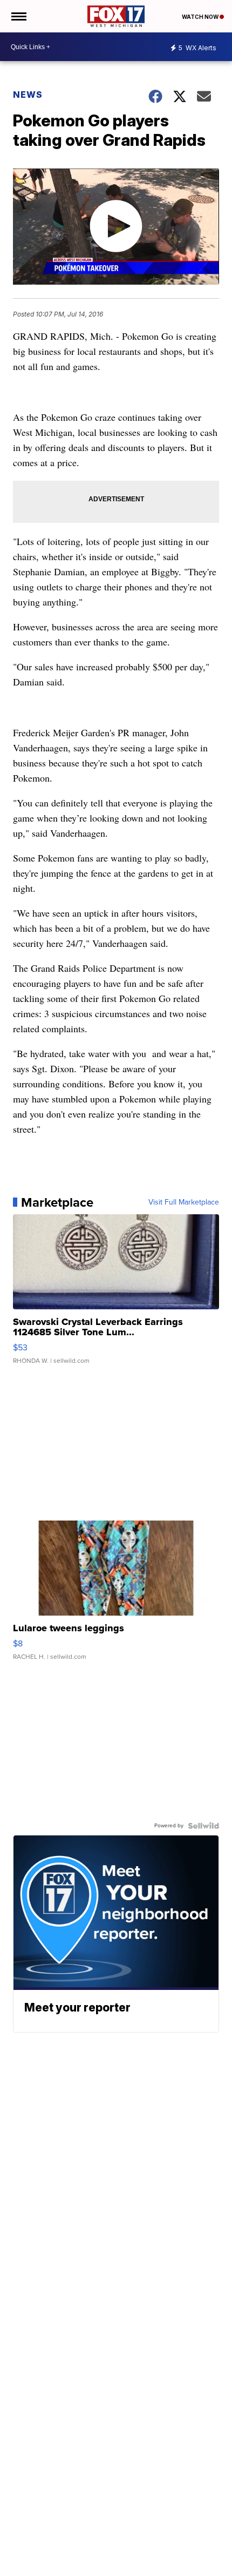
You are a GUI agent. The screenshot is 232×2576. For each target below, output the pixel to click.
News (28, 95)
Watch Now (201, 17)
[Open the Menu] (18, 16)
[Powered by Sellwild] (203, 1826)
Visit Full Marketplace (184, 1202)
